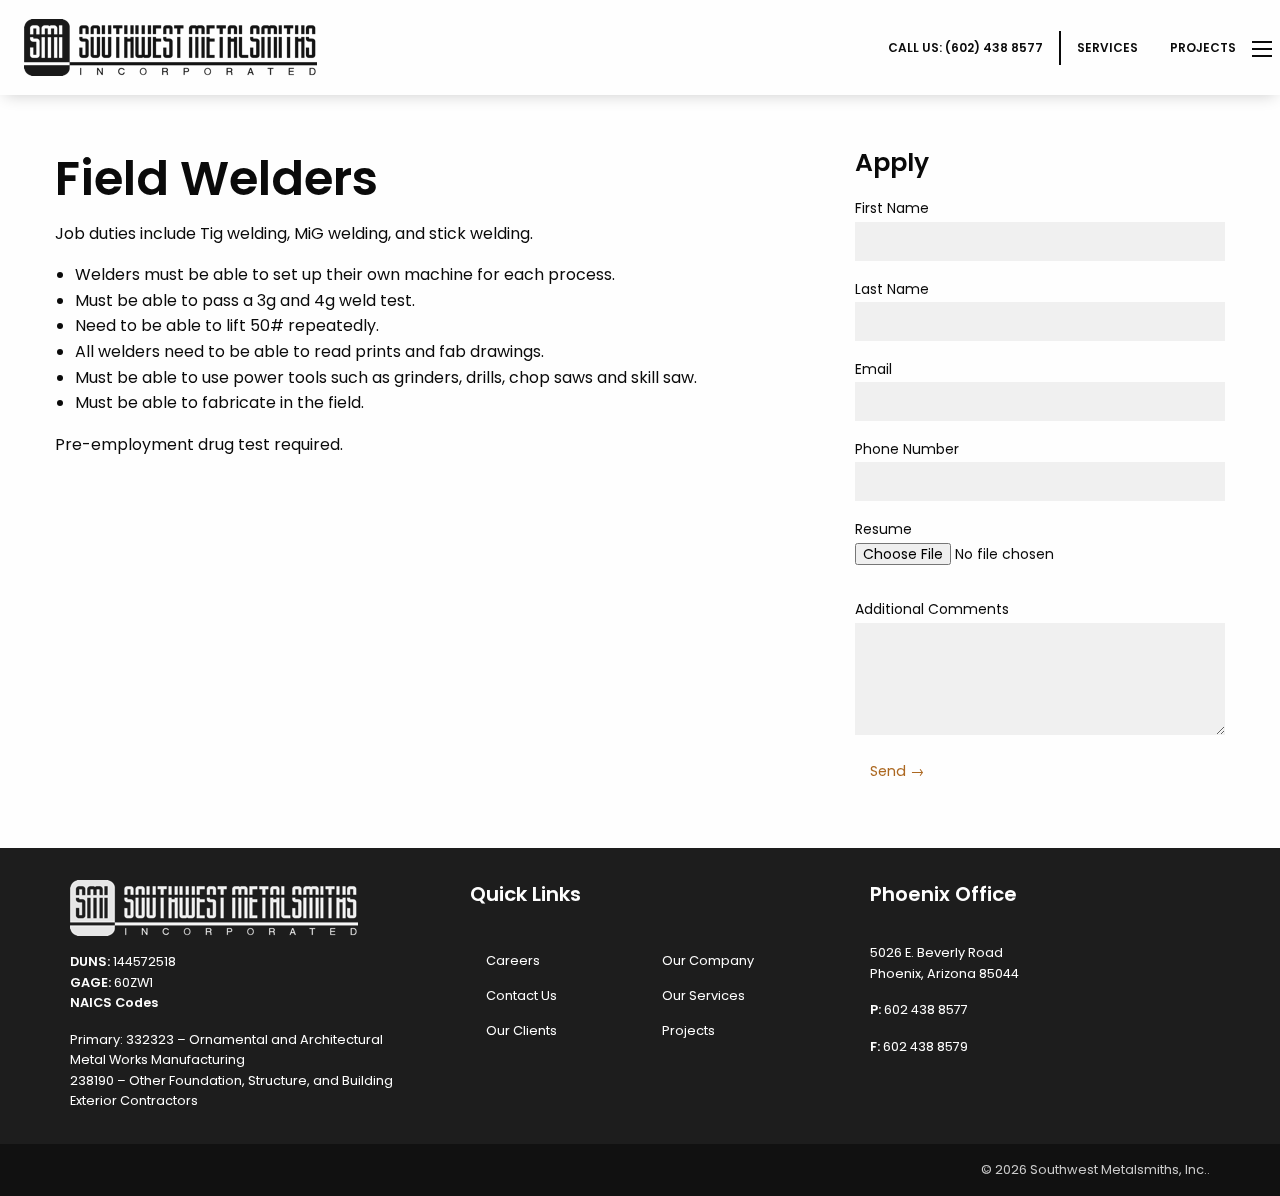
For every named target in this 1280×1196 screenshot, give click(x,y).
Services (1107, 47)
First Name (892, 208)
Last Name (892, 289)
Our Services (703, 995)
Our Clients (521, 1030)
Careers (513, 960)
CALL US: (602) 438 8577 (965, 47)
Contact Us (521, 995)
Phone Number (907, 449)
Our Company (708, 960)
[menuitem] (966, 48)
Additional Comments (932, 609)
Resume (883, 529)
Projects (1203, 47)
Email (873, 369)
